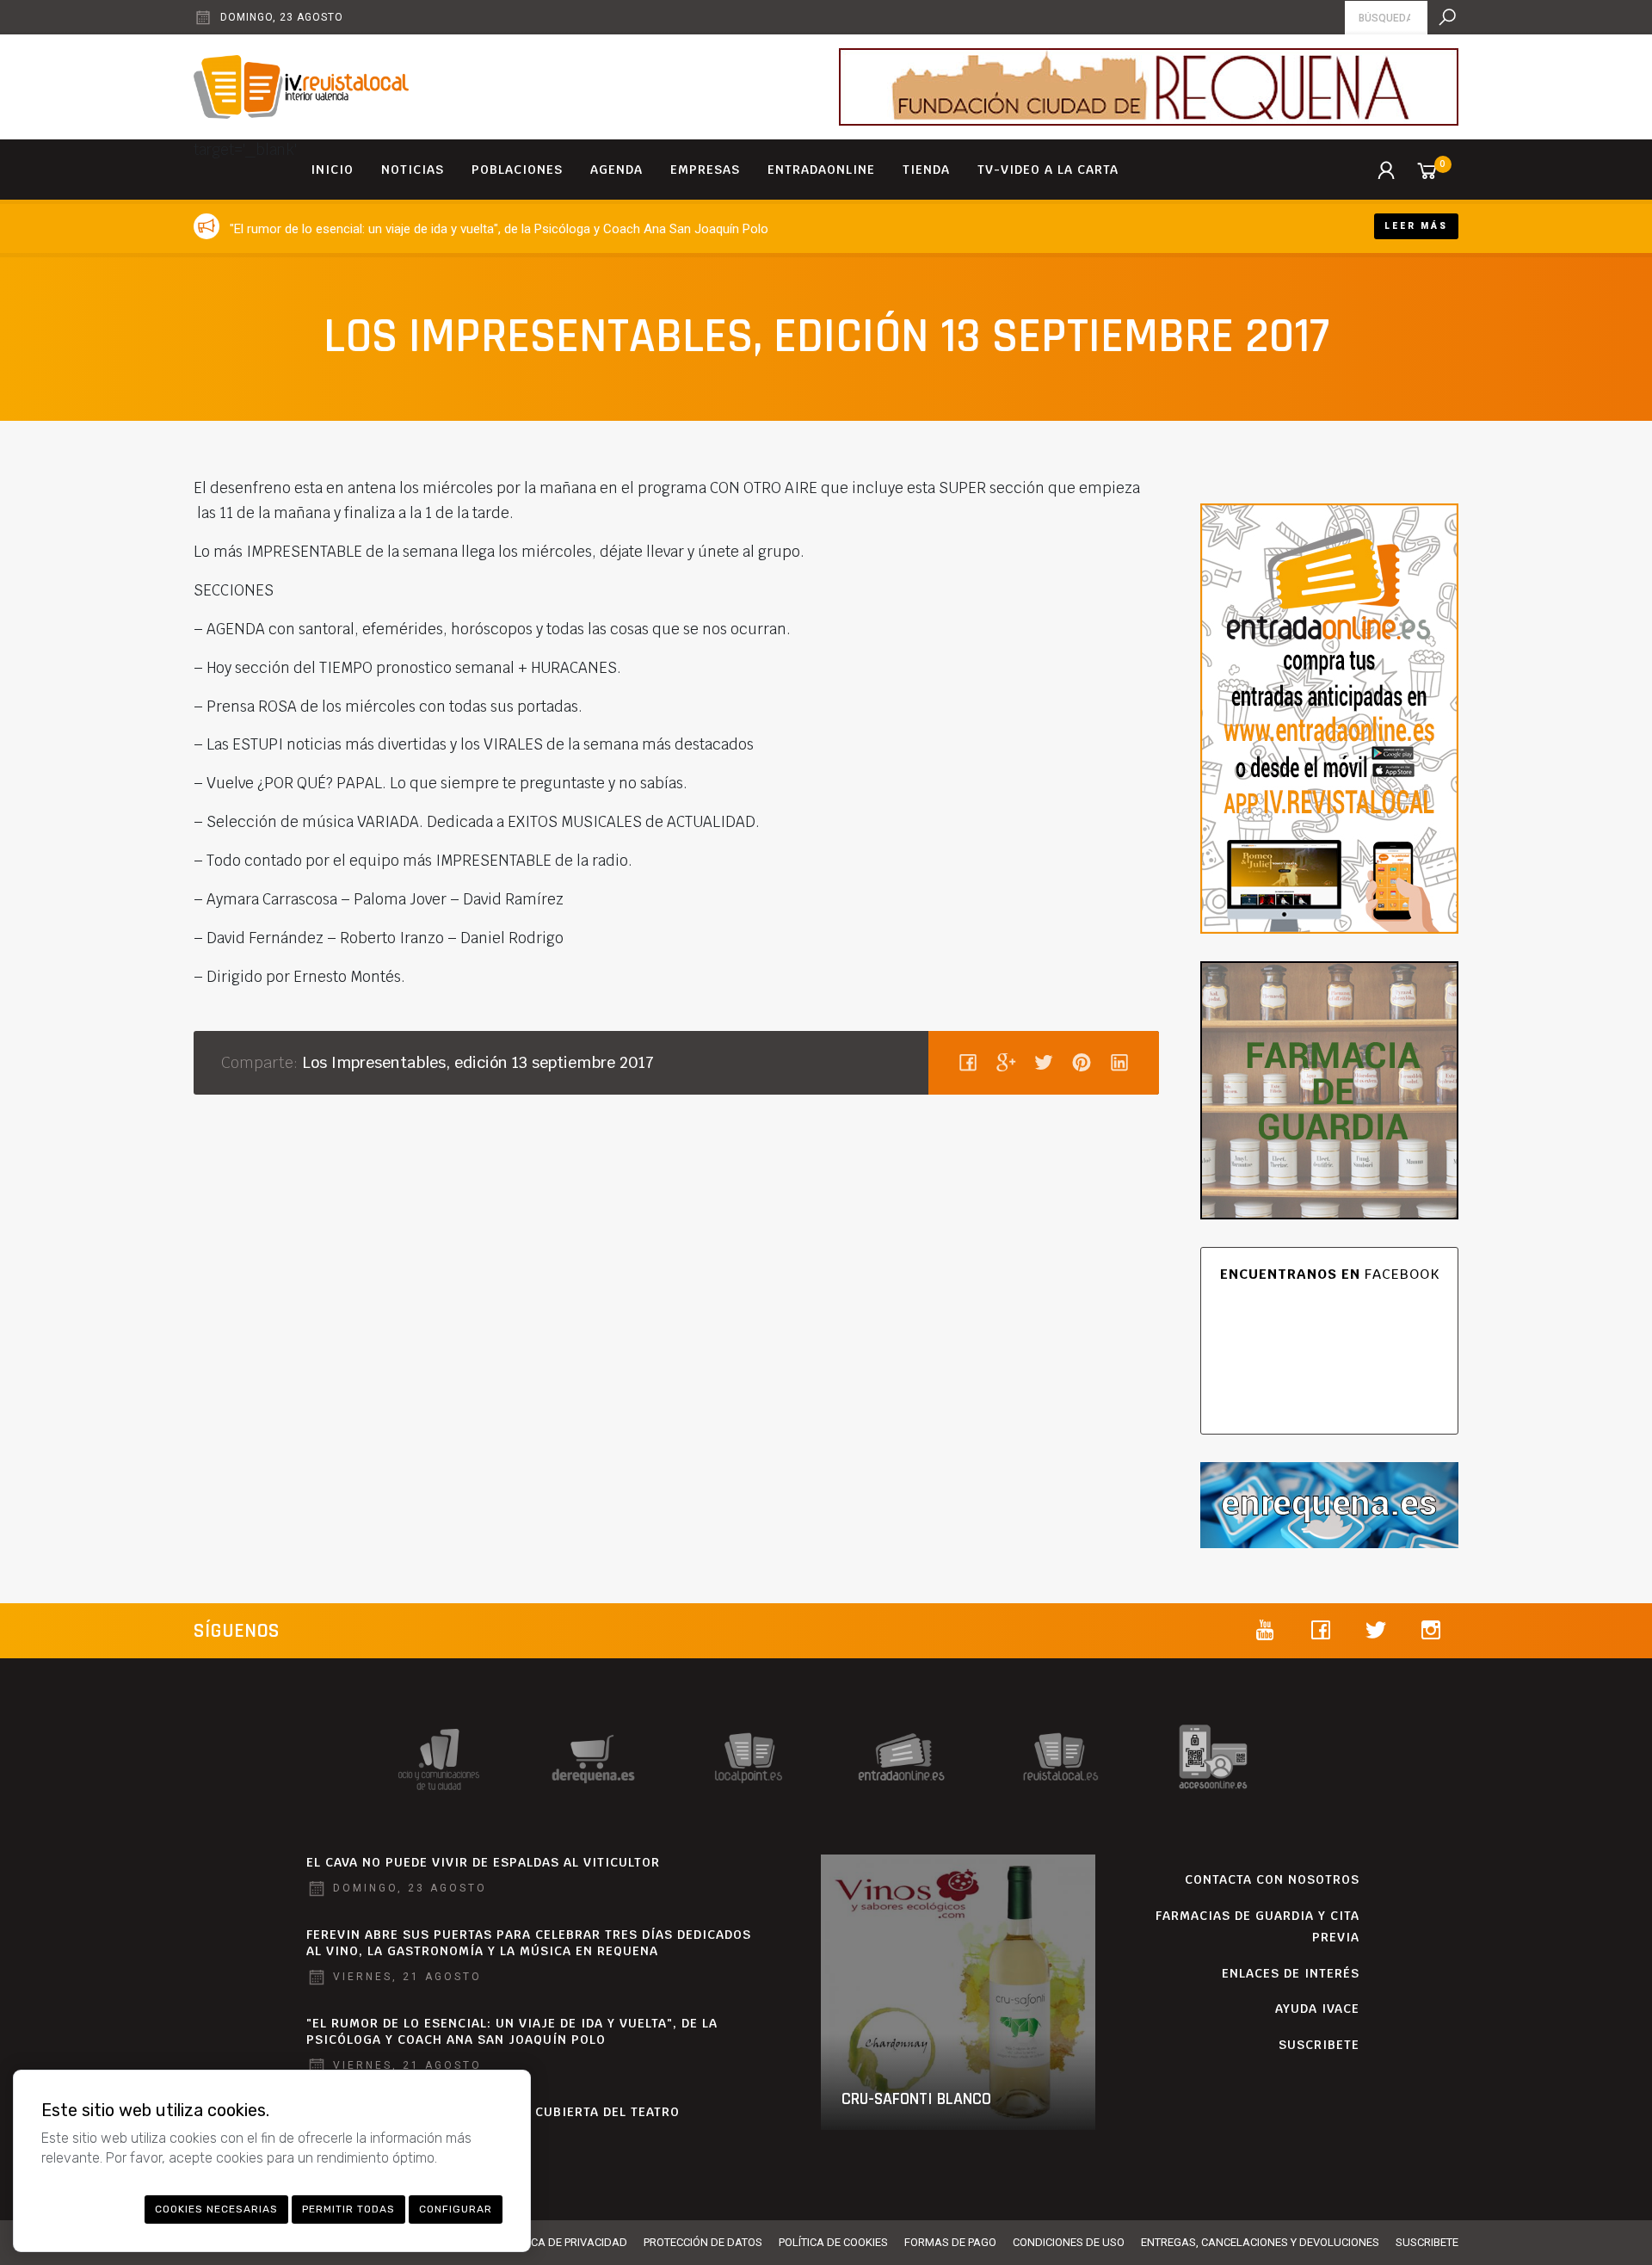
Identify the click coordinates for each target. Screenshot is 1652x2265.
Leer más (1416, 226)
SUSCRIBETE (1319, 2045)
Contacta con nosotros (1272, 1879)
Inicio (332, 170)
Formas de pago (950, 2242)
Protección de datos (703, 2242)
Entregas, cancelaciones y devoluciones (1260, 2242)
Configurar (456, 2209)
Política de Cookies (833, 2242)
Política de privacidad (564, 2242)
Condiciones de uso (1069, 2242)
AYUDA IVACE (1317, 2009)
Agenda (616, 170)
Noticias (413, 170)
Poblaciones (517, 170)
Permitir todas (348, 2209)
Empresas (705, 170)
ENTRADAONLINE (821, 170)
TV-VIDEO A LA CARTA (1048, 170)
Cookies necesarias (216, 2209)
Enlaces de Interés (1291, 1973)
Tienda (926, 170)
